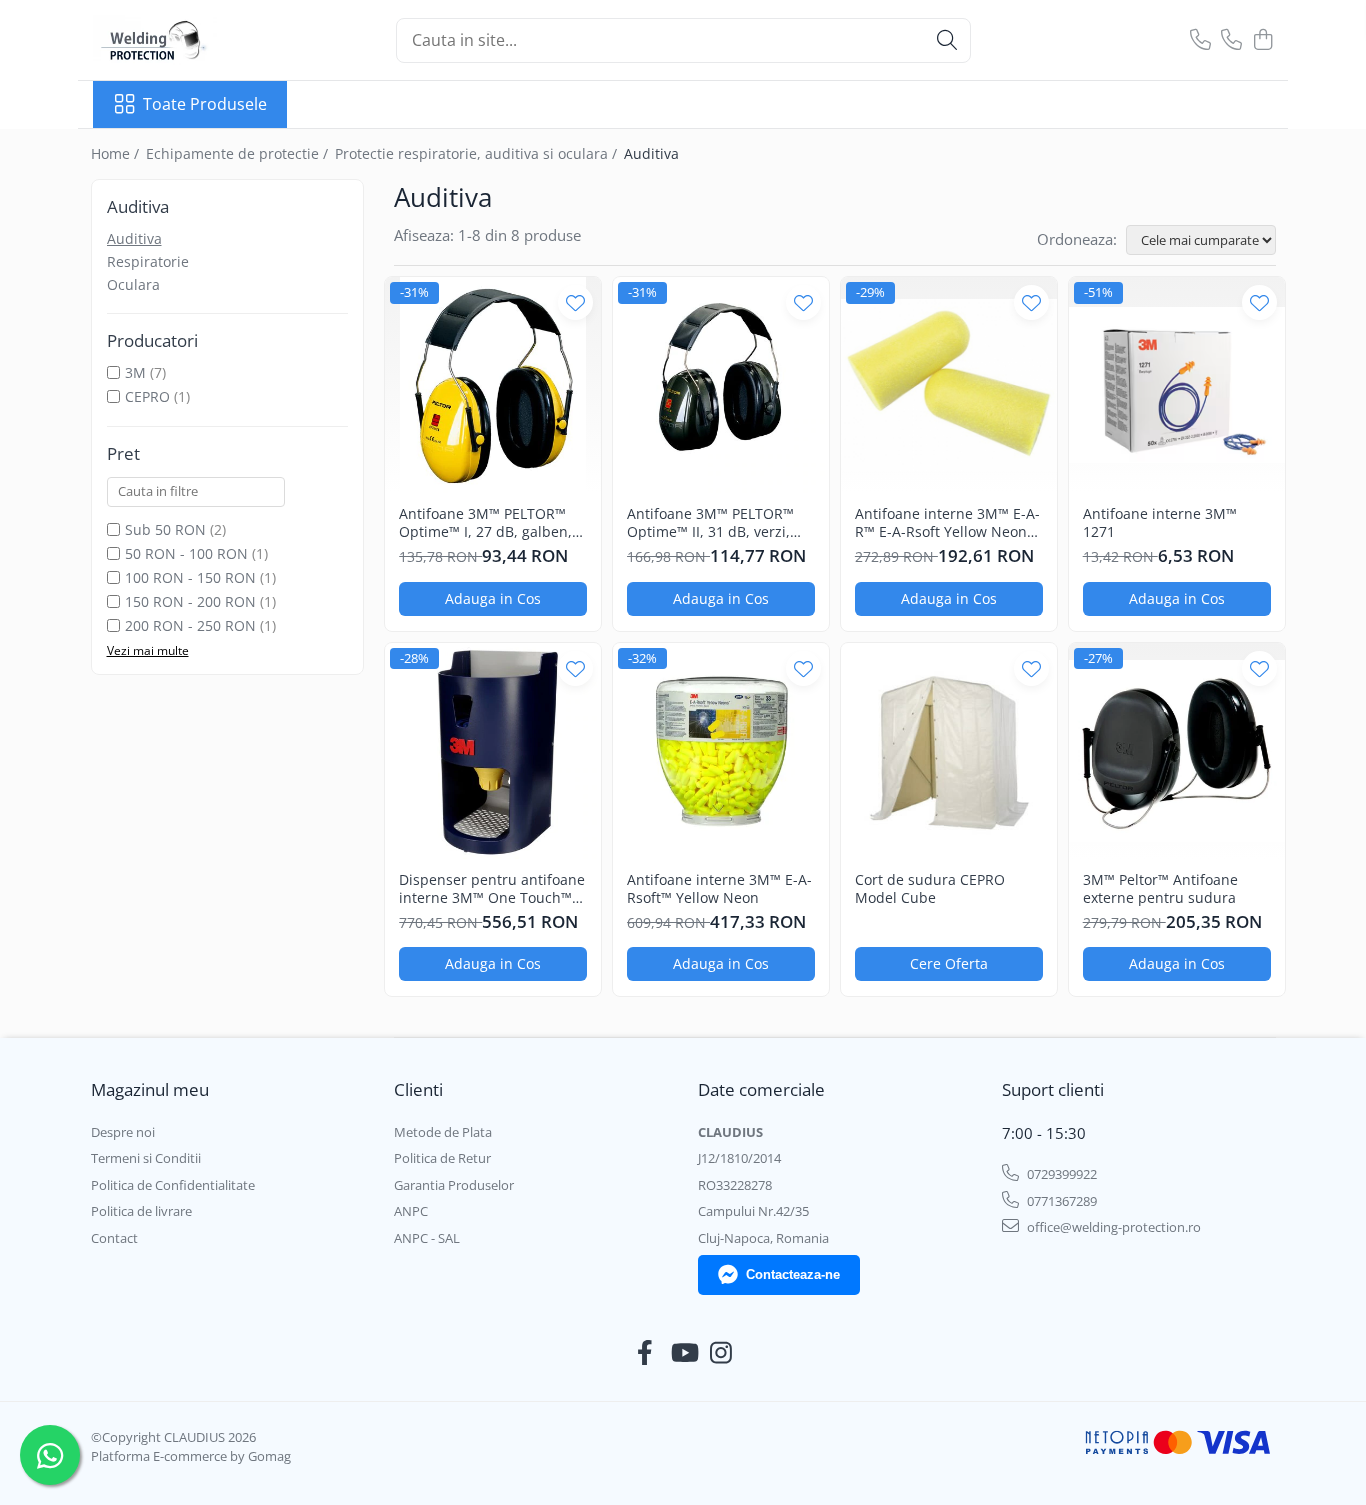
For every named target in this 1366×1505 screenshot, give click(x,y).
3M (135, 372)
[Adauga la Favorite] (575, 302)
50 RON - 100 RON (186, 553)
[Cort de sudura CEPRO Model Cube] (949, 751)
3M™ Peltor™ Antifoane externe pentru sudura (1160, 889)
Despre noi (123, 1132)
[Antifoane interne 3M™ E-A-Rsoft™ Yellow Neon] (721, 751)
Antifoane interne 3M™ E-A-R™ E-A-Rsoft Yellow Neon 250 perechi (947, 523)
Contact (114, 1238)
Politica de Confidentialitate (173, 1185)
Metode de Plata (443, 1132)
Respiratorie (148, 261)
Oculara (133, 284)
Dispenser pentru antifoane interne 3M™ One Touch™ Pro (492, 889)
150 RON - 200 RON (190, 601)
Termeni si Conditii (146, 1158)
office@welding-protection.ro (1112, 1227)
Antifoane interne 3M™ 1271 (1160, 523)
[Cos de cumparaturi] (1262, 40)
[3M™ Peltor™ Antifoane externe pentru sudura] (1177, 751)
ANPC (411, 1211)
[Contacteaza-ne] (1200, 40)
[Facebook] (645, 1353)
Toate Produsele (205, 104)
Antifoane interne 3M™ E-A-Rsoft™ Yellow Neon (719, 889)
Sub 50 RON (165, 529)
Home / (117, 153)
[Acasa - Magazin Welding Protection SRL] (193, 40)
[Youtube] (683, 1353)
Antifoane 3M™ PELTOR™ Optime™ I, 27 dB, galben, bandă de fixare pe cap (485, 523)
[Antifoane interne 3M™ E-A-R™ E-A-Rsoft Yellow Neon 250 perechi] (949, 385)
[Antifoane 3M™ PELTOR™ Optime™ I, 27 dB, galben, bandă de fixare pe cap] (493, 385)
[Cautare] (947, 40)
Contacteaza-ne (793, 1274)
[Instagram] (721, 1353)
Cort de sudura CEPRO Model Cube (930, 889)
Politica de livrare (141, 1211)
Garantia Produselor (454, 1185)
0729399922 (1060, 1174)
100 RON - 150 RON (190, 577)
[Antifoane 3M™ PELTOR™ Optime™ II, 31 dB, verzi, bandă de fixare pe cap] (721, 385)
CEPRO (147, 396)
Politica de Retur (442, 1158)
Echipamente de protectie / (239, 153)
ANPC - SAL (427, 1238)
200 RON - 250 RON (190, 625)
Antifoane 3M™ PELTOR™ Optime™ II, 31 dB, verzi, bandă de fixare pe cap (710, 523)
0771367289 (1060, 1201)
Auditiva (134, 238)
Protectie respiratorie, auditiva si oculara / (478, 153)
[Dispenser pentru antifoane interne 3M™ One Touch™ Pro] (493, 751)
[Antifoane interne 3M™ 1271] (1177, 385)
